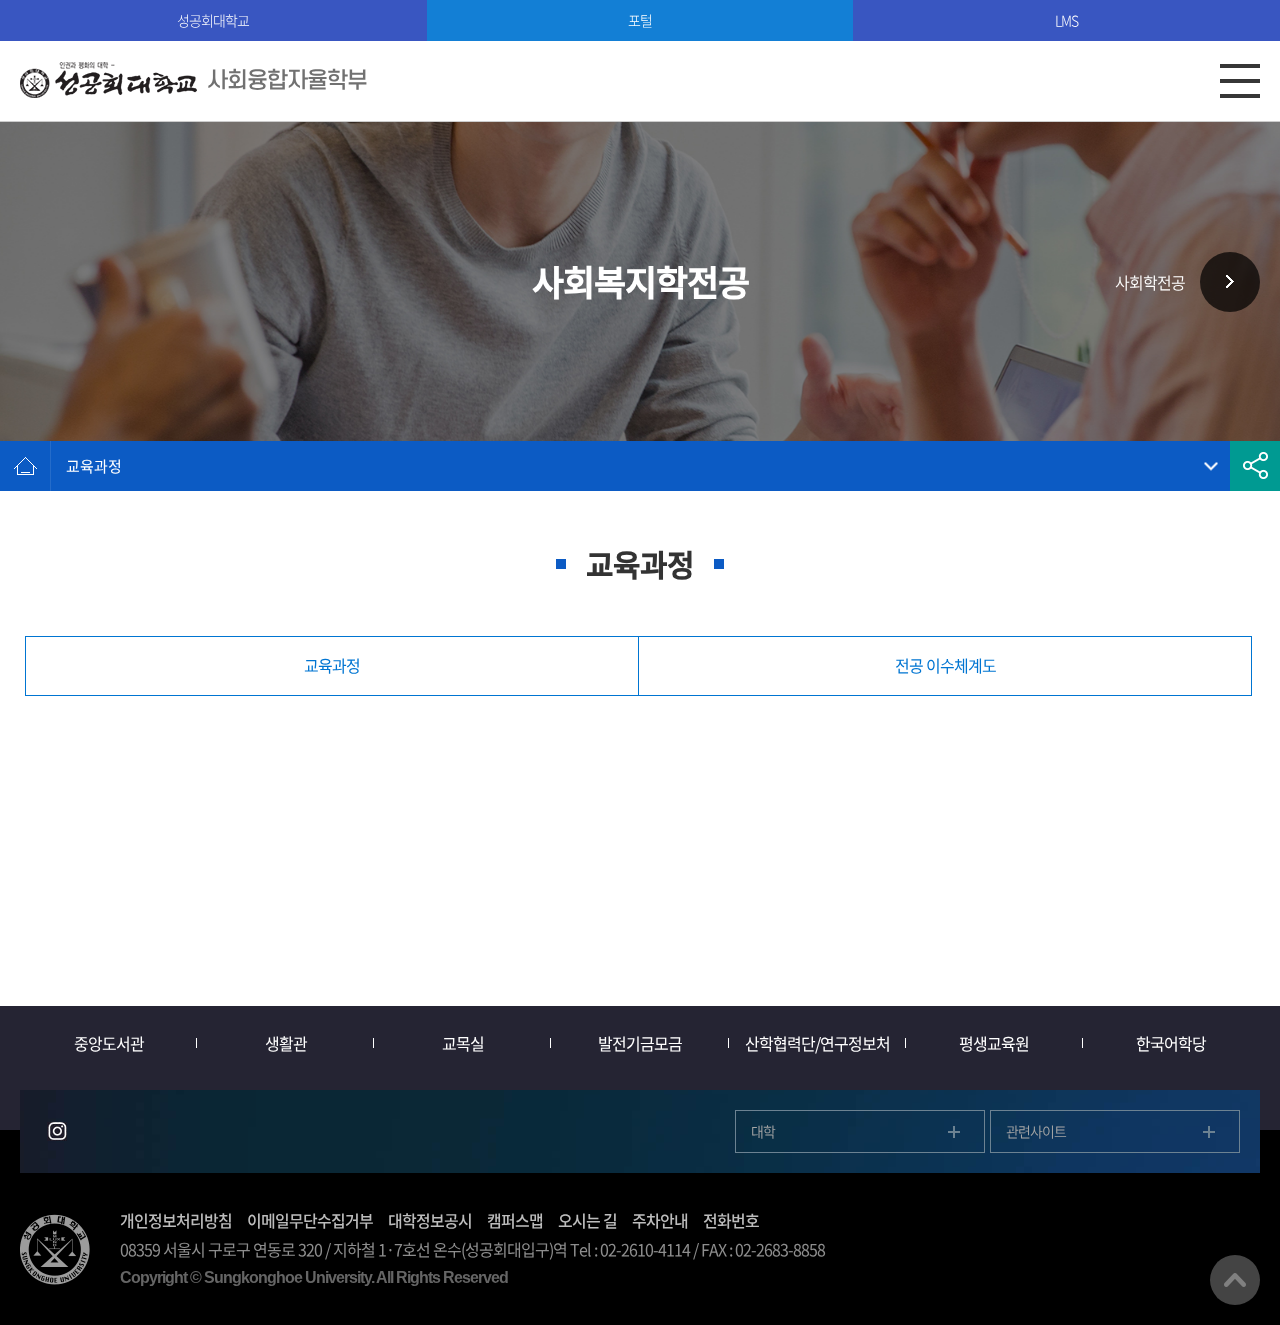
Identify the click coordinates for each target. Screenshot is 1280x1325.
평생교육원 (994, 1043)
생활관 (286, 1043)
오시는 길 (587, 1220)
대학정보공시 (430, 1220)
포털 (640, 20)
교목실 (463, 1043)
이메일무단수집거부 (310, 1220)
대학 (763, 1131)
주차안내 (660, 1220)
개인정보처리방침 (176, 1220)
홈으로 (25, 466)
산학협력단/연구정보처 (817, 1043)
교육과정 (94, 466)
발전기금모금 (640, 1043)
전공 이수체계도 (945, 665)
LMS (1066, 20)
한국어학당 (1171, 1043)
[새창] (57, 1131)
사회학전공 (1150, 282)
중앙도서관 (109, 1043)
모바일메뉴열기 (1240, 81)
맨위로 (1235, 1280)
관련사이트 (1036, 1131)
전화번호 (731, 1220)
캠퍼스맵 (515, 1220)
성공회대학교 (213, 20)
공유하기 (1255, 466)
